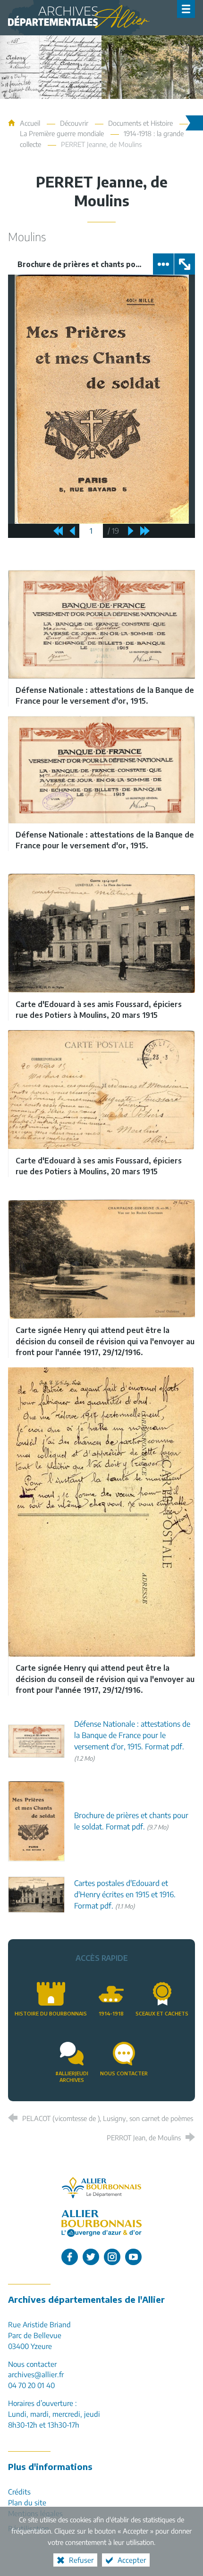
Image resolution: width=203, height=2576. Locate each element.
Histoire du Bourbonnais (51, 2013)
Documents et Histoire (140, 123)
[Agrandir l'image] (101, 624)
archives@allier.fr (36, 2374)
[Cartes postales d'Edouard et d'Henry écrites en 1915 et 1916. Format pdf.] (36, 1894)
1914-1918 (111, 2013)
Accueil (31, 123)
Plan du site (27, 2502)
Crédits (19, 2491)
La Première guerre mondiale (62, 133)
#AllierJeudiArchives (72, 2077)
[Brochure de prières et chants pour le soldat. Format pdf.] (36, 1820)
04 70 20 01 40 (31, 2385)
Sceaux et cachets (162, 2013)
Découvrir (74, 123)
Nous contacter (124, 2073)
